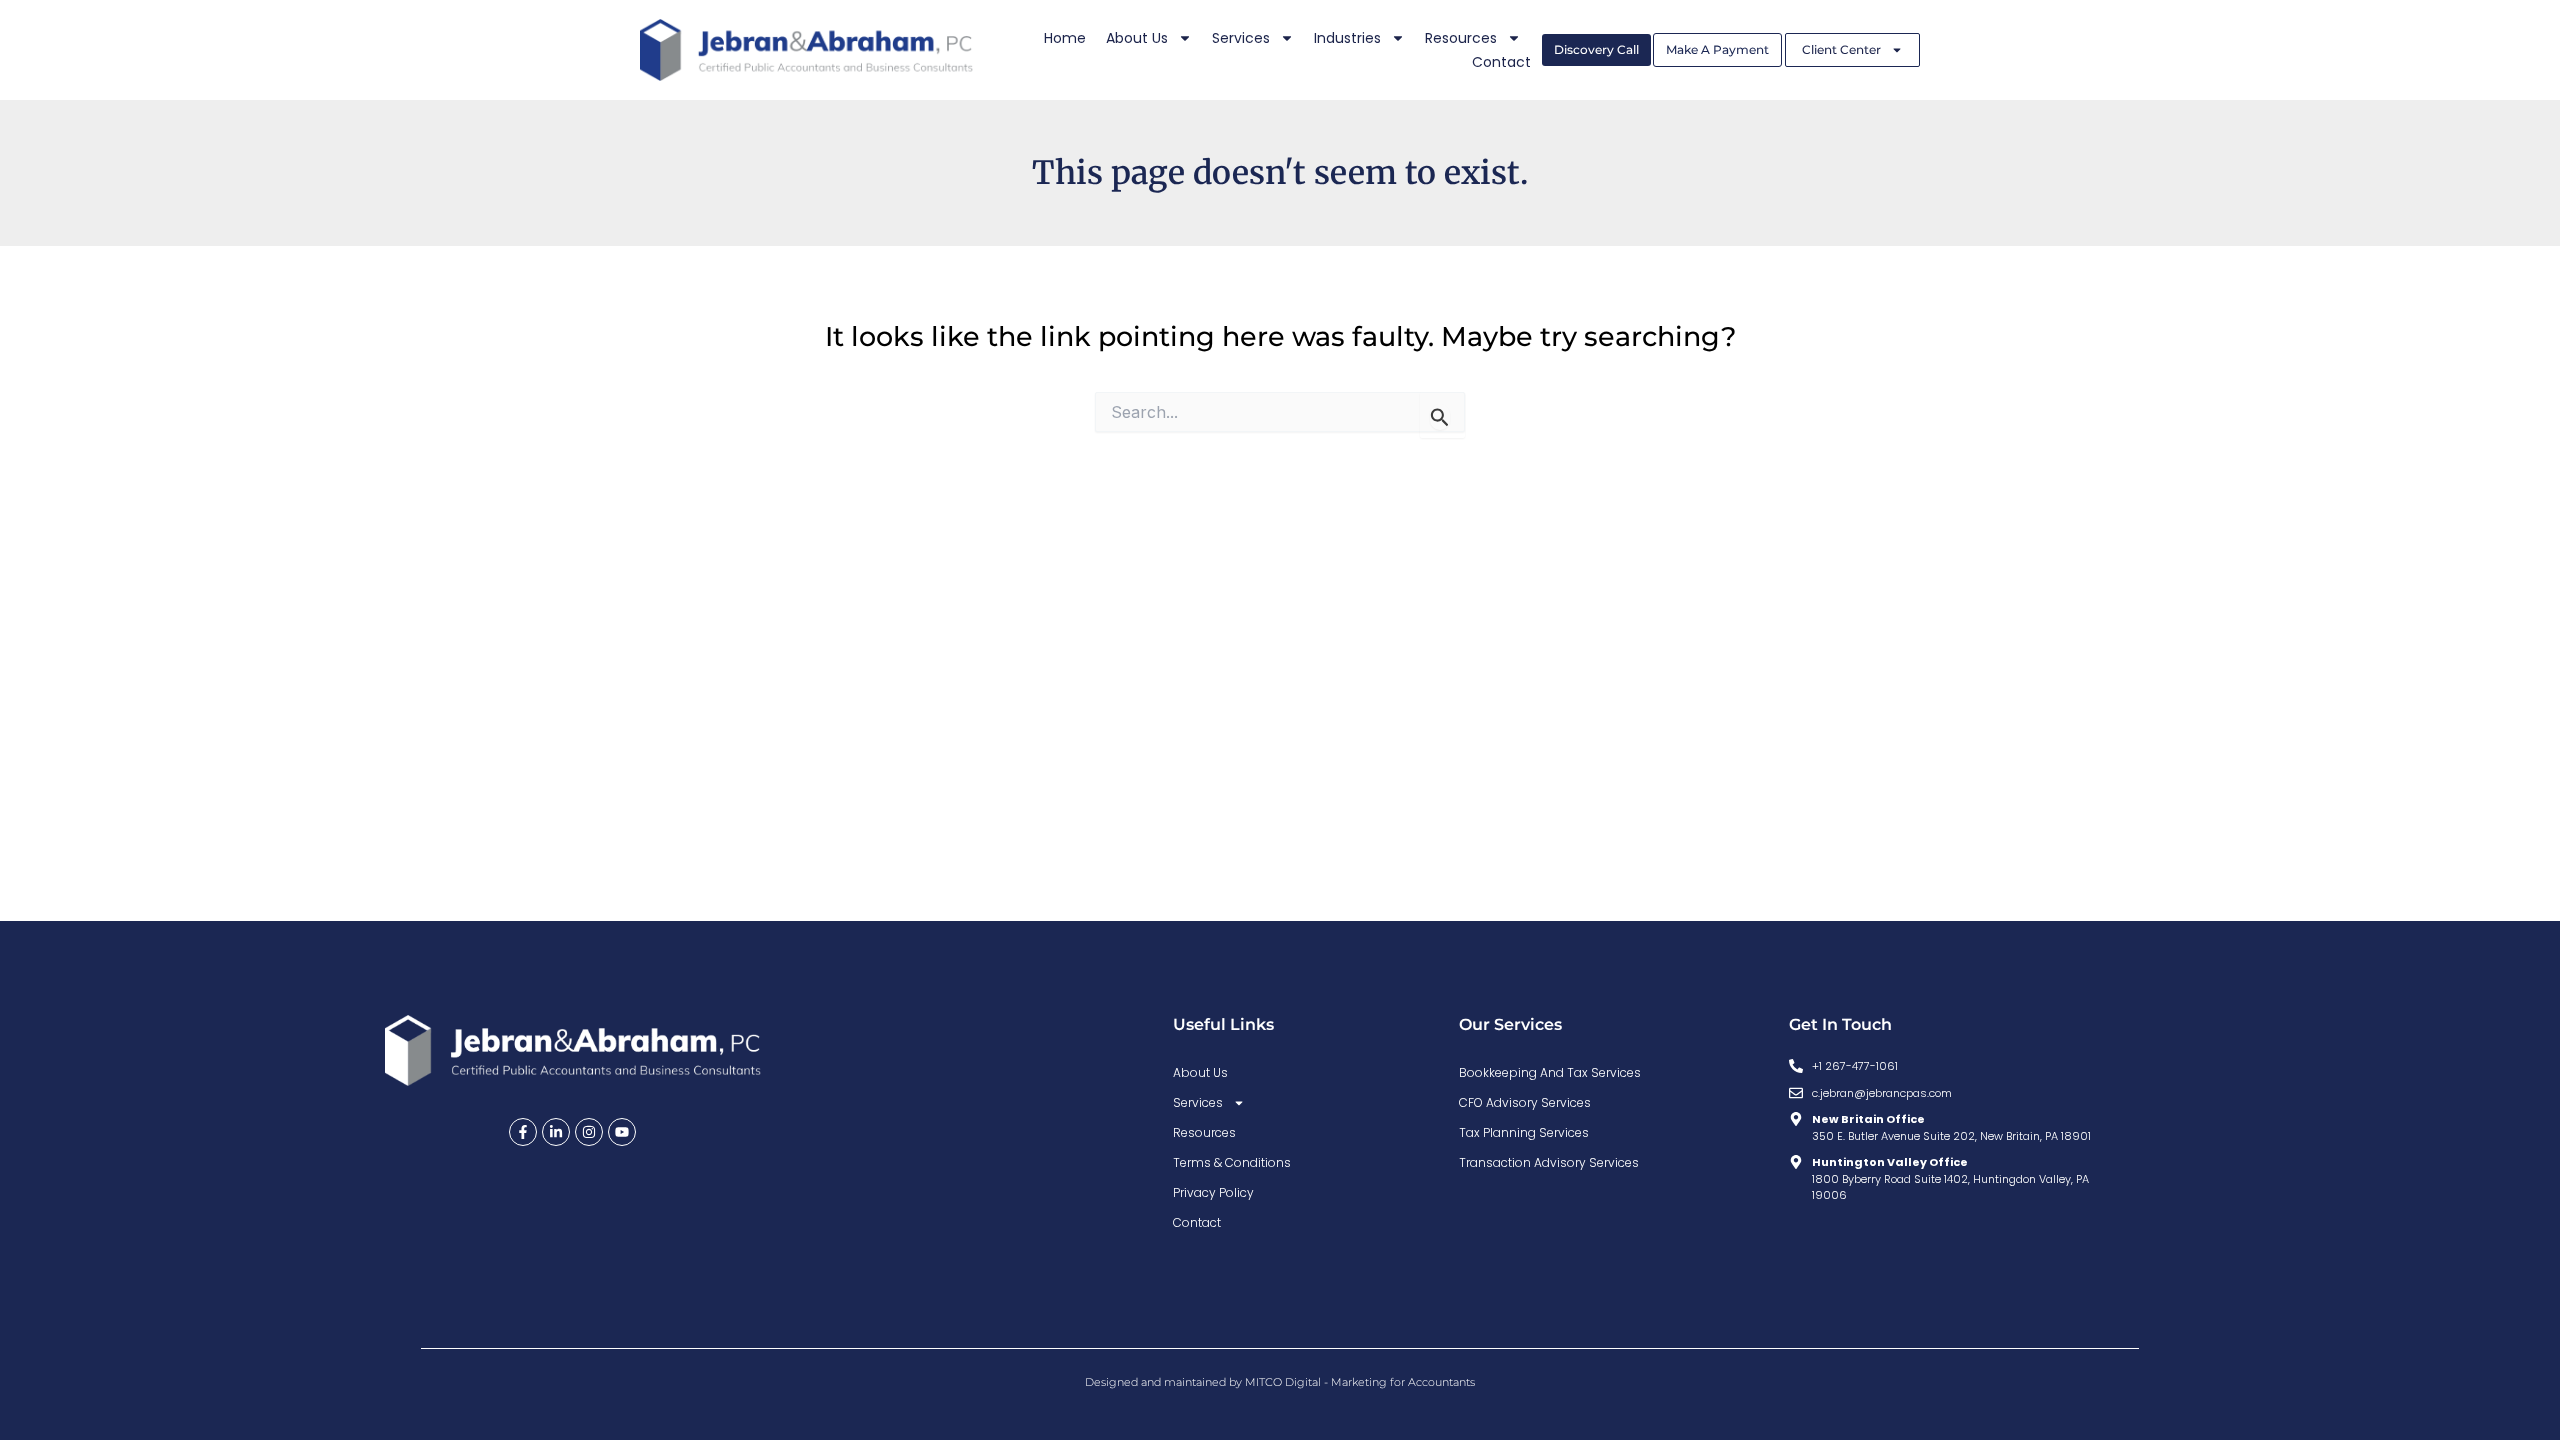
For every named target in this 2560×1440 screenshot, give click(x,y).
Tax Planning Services (1524, 1132)
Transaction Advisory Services (1549, 1162)
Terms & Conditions (1232, 1162)
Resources (1461, 38)
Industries (1347, 38)
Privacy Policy (1213, 1192)
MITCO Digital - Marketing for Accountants (1360, 1382)
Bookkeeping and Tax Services (1550, 1072)
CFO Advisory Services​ (1525, 1102)
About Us (1137, 38)
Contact (1501, 62)
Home (1065, 38)
